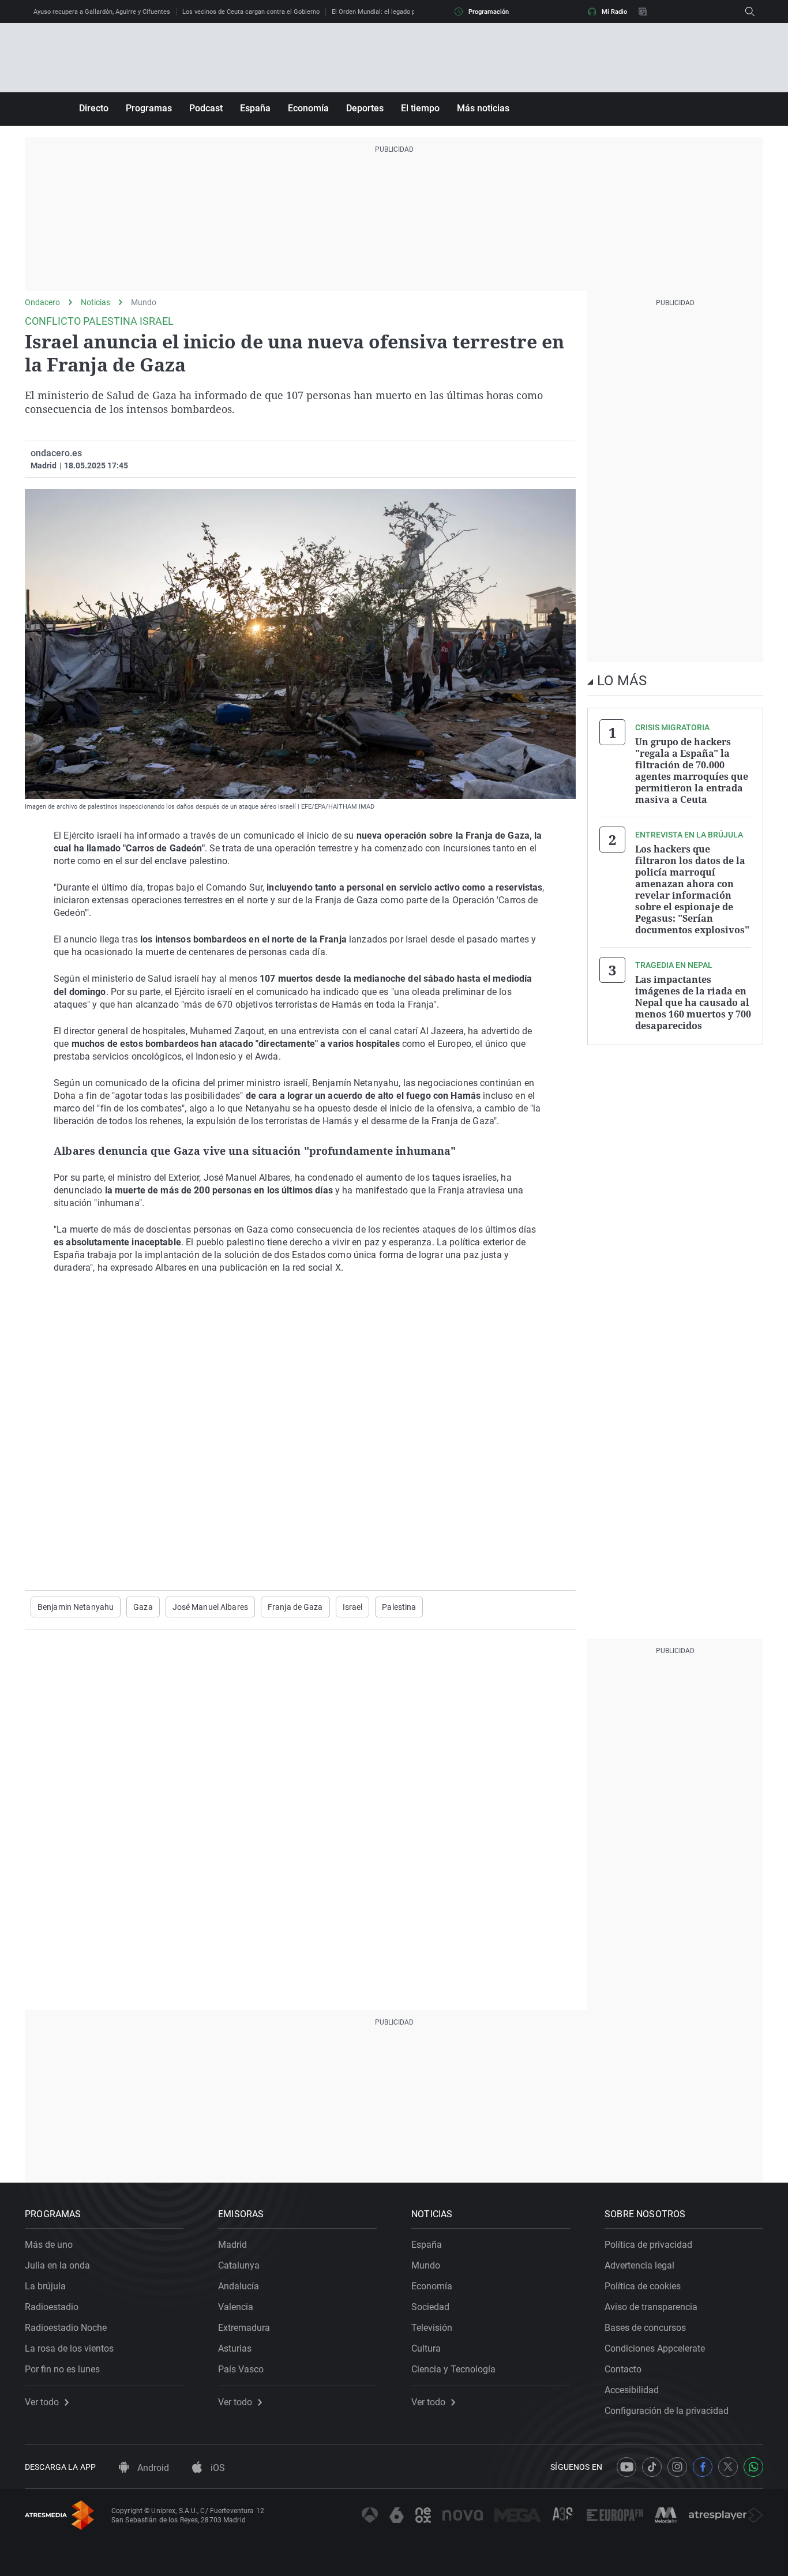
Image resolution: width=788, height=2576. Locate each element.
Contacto (623, 2369)
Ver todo (42, 2402)
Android (152, 2468)
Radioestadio (52, 2307)
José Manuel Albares (210, 1607)
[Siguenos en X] (728, 2467)
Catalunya (239, 2265)
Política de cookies (643, 2286)
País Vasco (241, 2369)
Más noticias (483, 108)
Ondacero (42, 302)
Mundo (144, 302)
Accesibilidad (632, 2390)
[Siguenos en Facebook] (703, 2467)
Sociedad (430, 2307)
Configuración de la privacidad (667, 2411)
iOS (217, 2468)
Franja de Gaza (295, 1607)
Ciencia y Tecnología (453, 2369)
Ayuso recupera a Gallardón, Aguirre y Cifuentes (102, 12)
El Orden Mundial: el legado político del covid (396, 12)
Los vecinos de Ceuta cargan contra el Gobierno (251, 12)
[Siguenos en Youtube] (626, 2467)
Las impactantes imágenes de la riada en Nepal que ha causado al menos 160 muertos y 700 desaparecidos (693, 1002)
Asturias (235, 2348)
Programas (149, 108)
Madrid (232, 2245)
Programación (489, 12)
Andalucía (239, 2286)
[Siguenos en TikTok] (652, 2467)
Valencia (236, 2307)
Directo (94, 108)
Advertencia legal (639, 2265)
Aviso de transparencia (651, 2307)
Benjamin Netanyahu (76, 1607)
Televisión (432, 2328)
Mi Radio (614, 12)
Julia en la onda (57, 2265)
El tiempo (420, 108)
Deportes (365, 108)
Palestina (399, 1607)
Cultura (426, 2348)
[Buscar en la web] (750, 12)
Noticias (95, 302)
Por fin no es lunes (62, 2369)
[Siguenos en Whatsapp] (753, 2467)
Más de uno (49, 2245)
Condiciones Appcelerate (655, 2348)
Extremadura (244, 2328)
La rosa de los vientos (69, 2348)
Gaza (143, 1607)
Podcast (206, 108)
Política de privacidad (648, 2245)
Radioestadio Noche (66, 2328)
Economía (308, 108)
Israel (353, 1607)
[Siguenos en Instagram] (677, 2467)
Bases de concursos (645, 2328)
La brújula (45, 2286)
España (255, 108)
